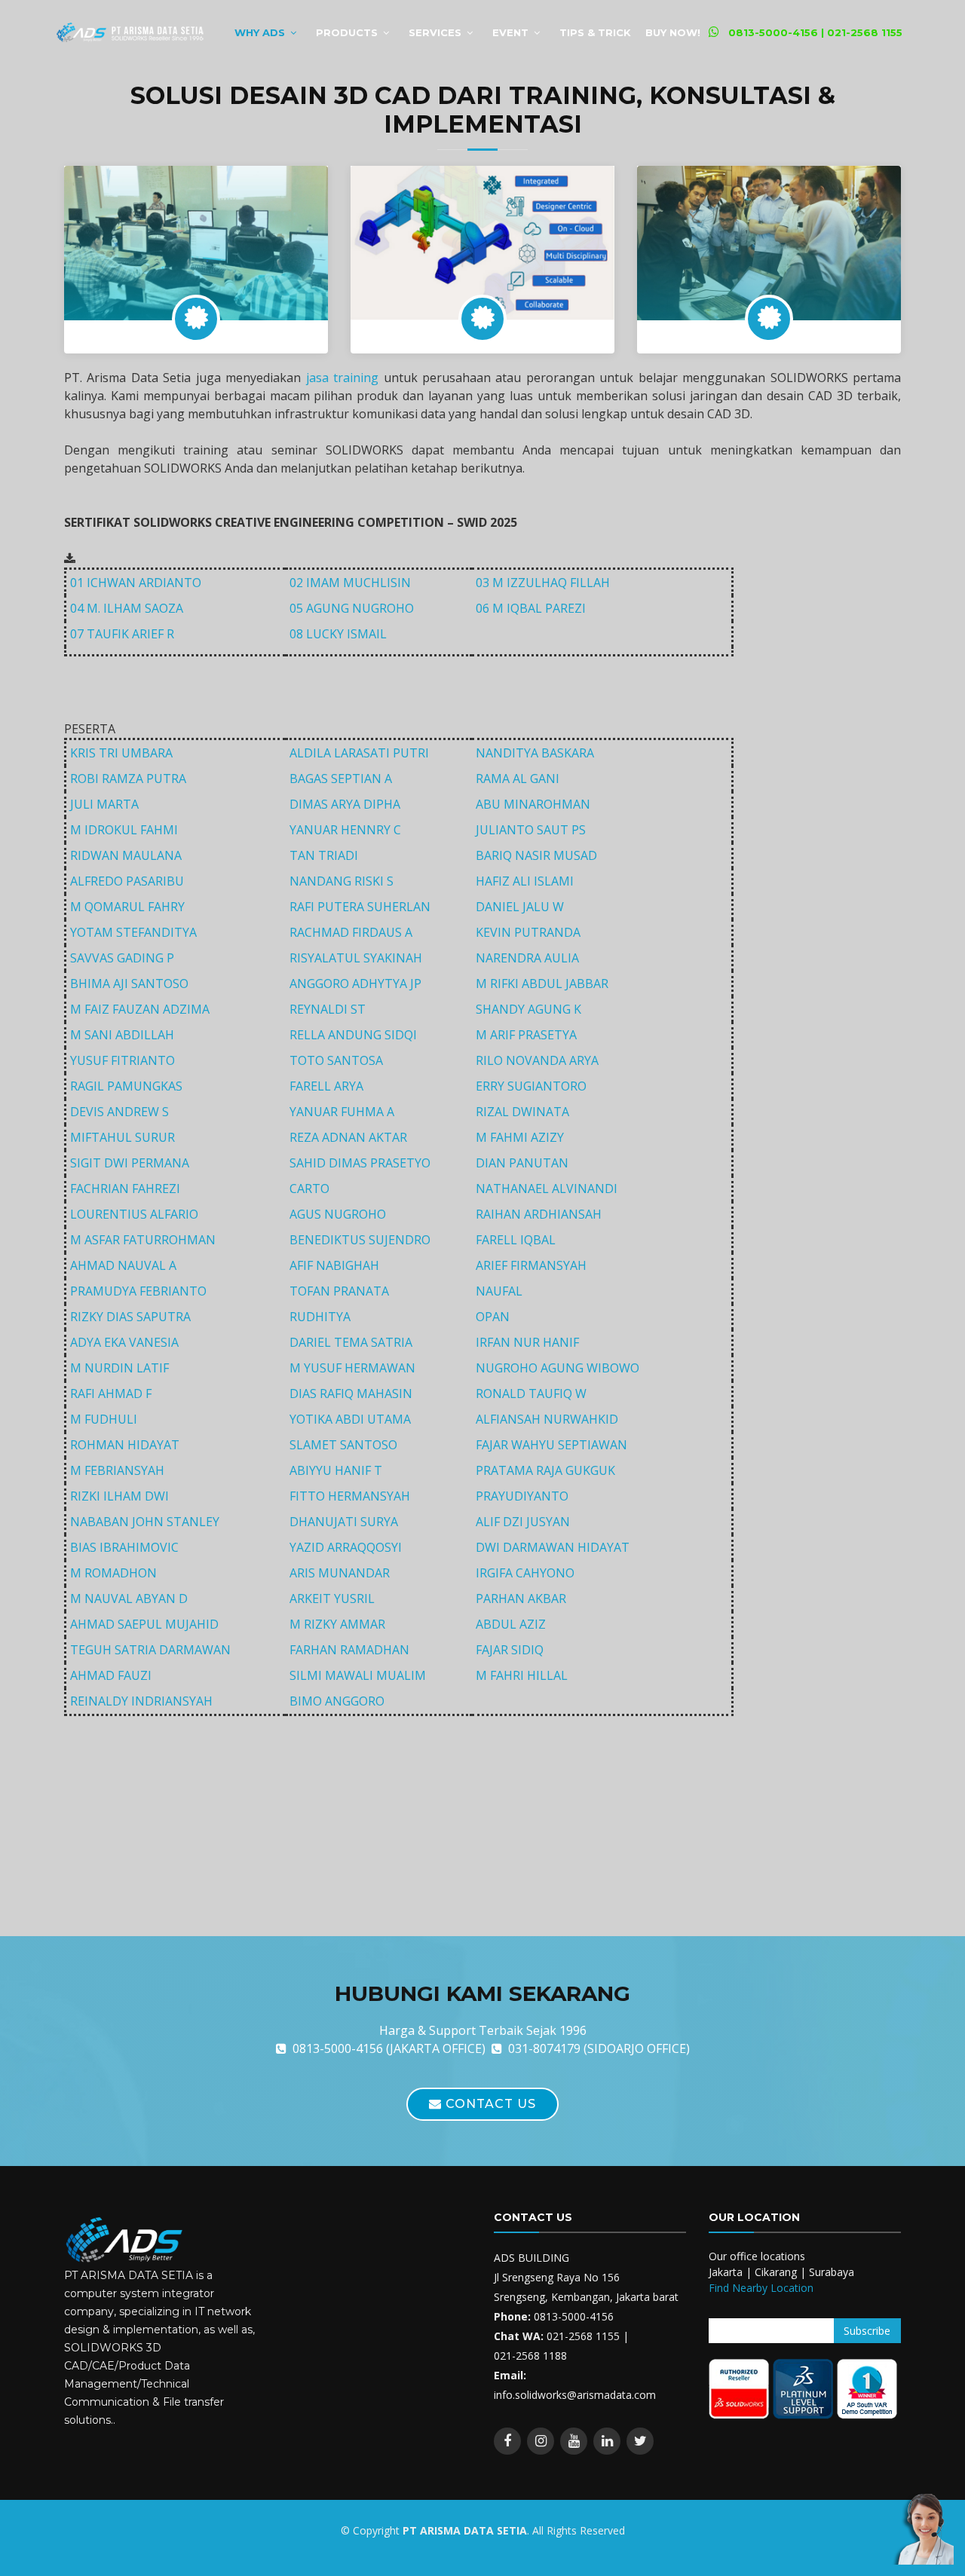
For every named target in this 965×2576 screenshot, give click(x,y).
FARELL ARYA (326, 1086)
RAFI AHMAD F (111, 1394)
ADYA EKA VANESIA (124, 1342)
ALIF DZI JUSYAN (523, 1522)
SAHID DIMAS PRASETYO (360, 1163)
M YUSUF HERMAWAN (352, 1368)
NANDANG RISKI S (342, 881)
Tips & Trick (595, 32)
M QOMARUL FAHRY (127, 907)
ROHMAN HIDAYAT (125, 1445)
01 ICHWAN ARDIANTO (136, 583)
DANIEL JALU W (520, 907)
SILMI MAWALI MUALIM (358, 1675)
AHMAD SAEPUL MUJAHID (144, 1624)
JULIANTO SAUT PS (531, 830)
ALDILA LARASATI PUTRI (359, 753)
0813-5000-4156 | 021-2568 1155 (815, 32)
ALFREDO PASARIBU (127, 881)
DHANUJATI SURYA (344, 1522)
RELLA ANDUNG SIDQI (353, 1035)
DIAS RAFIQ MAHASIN (351, 1394)
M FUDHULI (104, 1419)
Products (347, 32)
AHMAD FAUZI (111, 1675)
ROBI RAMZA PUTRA (128, 779)
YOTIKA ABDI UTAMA (350, 1419)
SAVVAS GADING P (122, 958)
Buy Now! (673, 32)
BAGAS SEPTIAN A (341, 779)
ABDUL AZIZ (511, 1624)
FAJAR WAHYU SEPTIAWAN (551, 1445)
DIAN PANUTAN (522, 1163)
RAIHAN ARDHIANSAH (539, 1214)
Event (510, 32)
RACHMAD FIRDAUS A (351, 932)
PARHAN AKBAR (521, 1599)
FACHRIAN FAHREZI (125, 1189)
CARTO (309, 1189)
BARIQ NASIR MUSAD (536, 855)
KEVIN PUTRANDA (528, 932)
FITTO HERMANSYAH (350, 1496)
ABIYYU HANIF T (336, 1470)
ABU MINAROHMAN (533, 804)
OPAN (493, 1317)
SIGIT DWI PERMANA (130, 1163)
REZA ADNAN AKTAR (348, 1137)
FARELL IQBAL (516, 1240)
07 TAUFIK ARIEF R (122, 634)
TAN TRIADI (324, 855)
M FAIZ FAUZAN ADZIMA (140, 1009)
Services (435, 32)
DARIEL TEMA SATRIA (351, 1342)
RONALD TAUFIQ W (531, 1394)
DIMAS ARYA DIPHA (345, 804)
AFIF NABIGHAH (334, 1265)
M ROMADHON (113, 1573)
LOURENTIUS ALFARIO (134, 1214)
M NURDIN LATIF (119, 1368)
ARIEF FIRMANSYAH (531, 1265)
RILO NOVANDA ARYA (537, 1060)
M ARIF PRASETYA (526, 1035)
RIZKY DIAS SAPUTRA (130, 1317)
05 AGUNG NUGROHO (352, 608)
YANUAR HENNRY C (345, 830)
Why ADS (260, 32)
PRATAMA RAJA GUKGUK (545, 1470)
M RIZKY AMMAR (337, 1624)
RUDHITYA (320, 1317)
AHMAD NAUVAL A (123, 1265)
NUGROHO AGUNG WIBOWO (558, 1368)
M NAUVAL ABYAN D (129, 1599)
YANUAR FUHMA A (342, 1112)
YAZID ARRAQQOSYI (346, 1547)
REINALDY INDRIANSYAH (141, 1701)
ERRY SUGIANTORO (531, 1086)
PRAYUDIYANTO (522, 1496)
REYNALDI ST (328, 1009)
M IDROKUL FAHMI (124, 830)
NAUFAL (499, 1291)
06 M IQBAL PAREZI (531, 608)
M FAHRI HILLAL (522, 1675)
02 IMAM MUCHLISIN (350, 583)
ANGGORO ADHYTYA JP (355, 984)
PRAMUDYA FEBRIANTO (138, 1291)
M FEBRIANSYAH (117, 1470)
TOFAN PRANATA (339, 1291)
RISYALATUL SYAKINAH (356, 958)
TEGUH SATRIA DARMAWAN (150, 1650)
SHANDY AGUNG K (528, 1009)
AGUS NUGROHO (338, 1214)
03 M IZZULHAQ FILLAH (543, 583)
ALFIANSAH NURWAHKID (547, 1419)
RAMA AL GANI (518, 779)
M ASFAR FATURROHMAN (143, 1240)
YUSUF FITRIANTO (123, 1060)
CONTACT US (489, 2104)
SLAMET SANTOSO (343, 1445)
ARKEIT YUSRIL (332, 1599)
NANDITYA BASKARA (535, 753)
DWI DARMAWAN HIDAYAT (553, 1547)
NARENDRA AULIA (527, 958)
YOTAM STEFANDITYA (133, 932)
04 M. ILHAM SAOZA (127, 608)
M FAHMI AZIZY (520, 1137)
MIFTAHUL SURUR (123, 1137)
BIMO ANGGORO (337, 1701)
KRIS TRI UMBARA (121, 753)
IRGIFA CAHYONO (525, 1573)
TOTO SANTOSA (336, 1060)
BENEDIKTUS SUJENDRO (360, 1240)
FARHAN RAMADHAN (349, 1650)
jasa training (342, 378)
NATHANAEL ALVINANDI (547, 1189)
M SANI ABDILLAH (122, 1035)
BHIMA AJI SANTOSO (129, 984)
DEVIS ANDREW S (119, 1112)
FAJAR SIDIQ (510, 1650)
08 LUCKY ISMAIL (338, 634)
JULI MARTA (104, 804)
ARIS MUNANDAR (340, 1573)
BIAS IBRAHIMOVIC (124, 1547)
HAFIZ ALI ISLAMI (525, 881)
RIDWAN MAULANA (126, 855)
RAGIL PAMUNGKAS (126, 1086)
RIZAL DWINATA (522, 1112)
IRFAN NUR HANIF (527, 1342)
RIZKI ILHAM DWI (119, 1496)
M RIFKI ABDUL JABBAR (542, 984)
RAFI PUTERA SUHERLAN (360, 907)
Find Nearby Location (761, 2288)
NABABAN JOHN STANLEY (145, 1522)
